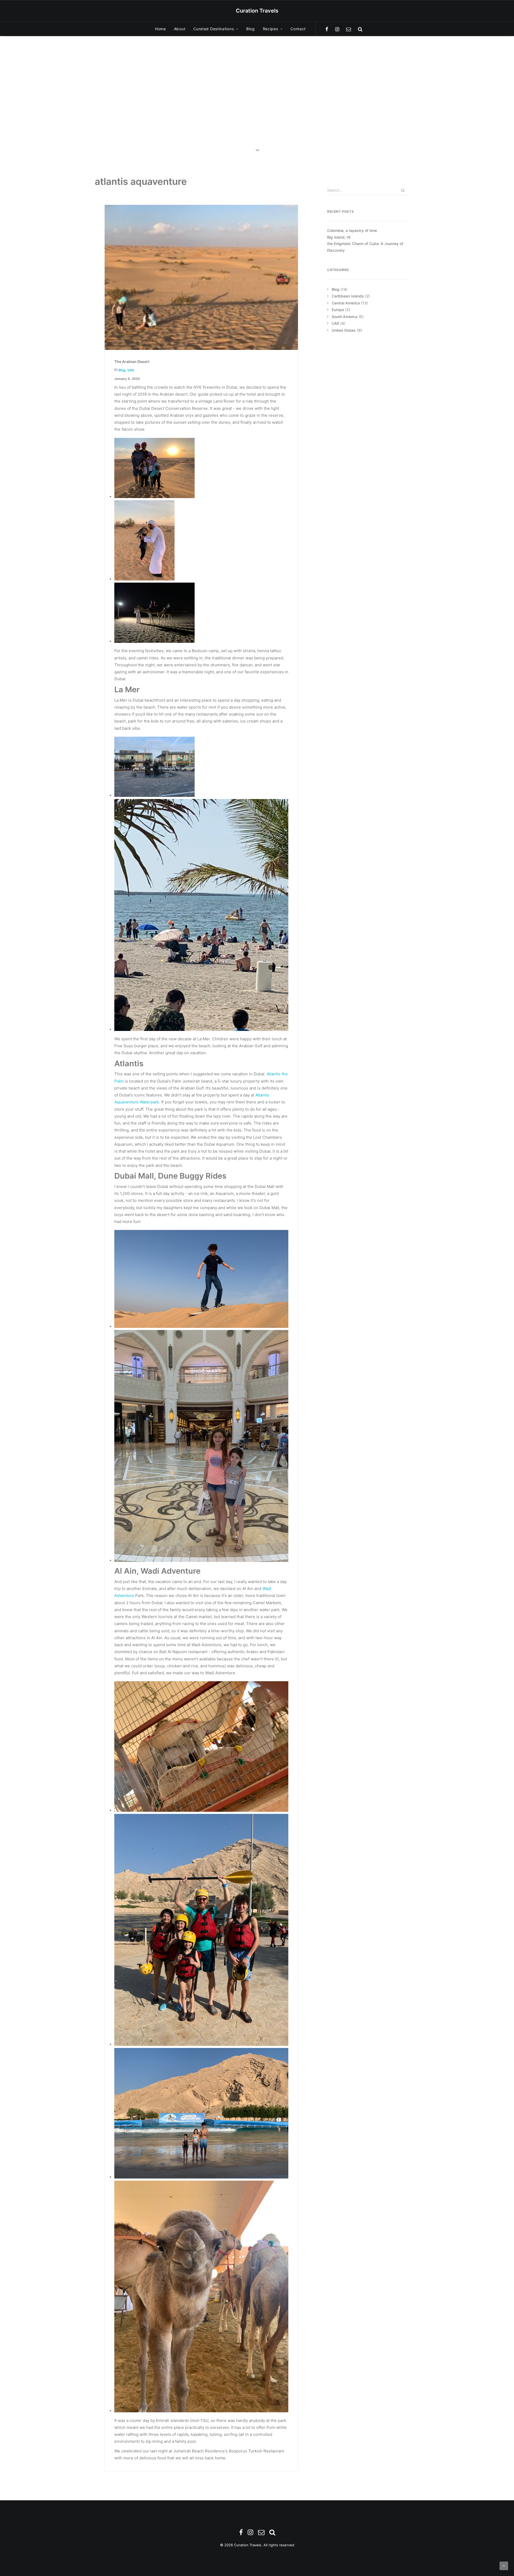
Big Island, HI (339, 237)
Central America (346, 303)
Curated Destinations (213, 29)
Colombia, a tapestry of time (352, 230)
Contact (298, 29)
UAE (131, 370)
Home (160, 29)
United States (344, 330)
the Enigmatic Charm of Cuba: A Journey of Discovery (365, 247)
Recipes (271, 29)
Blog (251, 29)
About (180, 29)
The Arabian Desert (132, 362)
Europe (338, 310)
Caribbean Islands (348, 296)
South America (345, 317)
